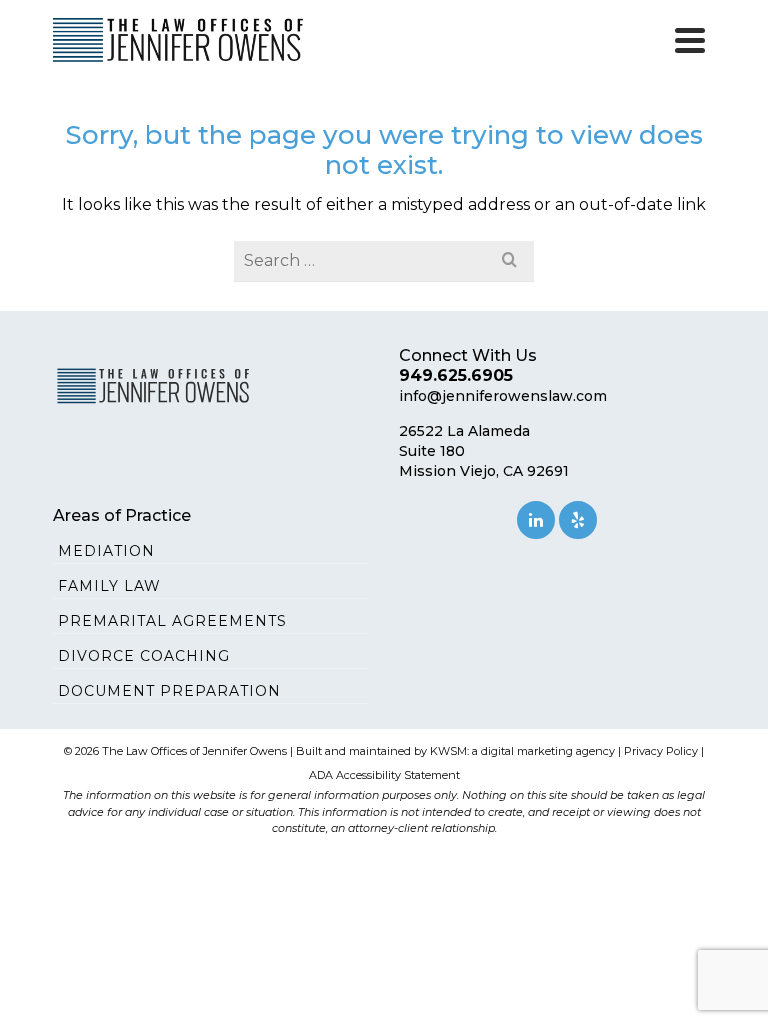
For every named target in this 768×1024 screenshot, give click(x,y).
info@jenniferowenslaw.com (503, 396)
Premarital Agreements (172, 621)
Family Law (109, 586)
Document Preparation (169, 691)
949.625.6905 (456, 375)
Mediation (106, 551)
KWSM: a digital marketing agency (522, 751)
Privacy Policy (661, 751)
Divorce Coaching (144, 656)
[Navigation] (690, 40)
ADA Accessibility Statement (384, 775)
